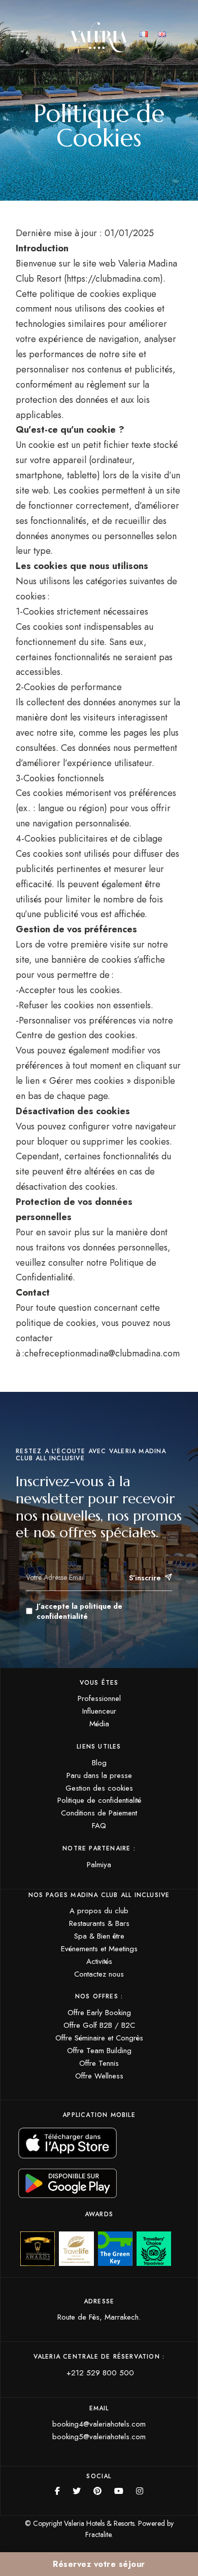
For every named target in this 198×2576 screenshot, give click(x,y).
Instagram (140, 2491)
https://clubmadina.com (113, 279)
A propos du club (99, 1911)
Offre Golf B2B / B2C (99, 2025)
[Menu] (19, 34)
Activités (99, 1961)
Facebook (57, 2491)
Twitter (77, 2491)
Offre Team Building (99, 2051)
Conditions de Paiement (99, 1813)
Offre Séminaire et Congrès (99, 2038)
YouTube (119, 2491)
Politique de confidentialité (99, 1800)
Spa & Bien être (99, 1936)
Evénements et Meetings (99, 1949)
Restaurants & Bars (99, 1923)
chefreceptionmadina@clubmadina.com (102, 1353)
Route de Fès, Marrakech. (99, 2317)
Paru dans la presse (99, 1775)
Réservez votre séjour (99, 2564)
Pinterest (97, 2491)
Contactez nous (99, 1974)
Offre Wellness (99, 2076)
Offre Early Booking (99, 2013)
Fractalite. (99, 2534)
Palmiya (99, 1865)
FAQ (99, 1826)
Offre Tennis (99, 2063)
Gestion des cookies (99, 1788)
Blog (99, 1763)
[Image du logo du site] (99, 37)
